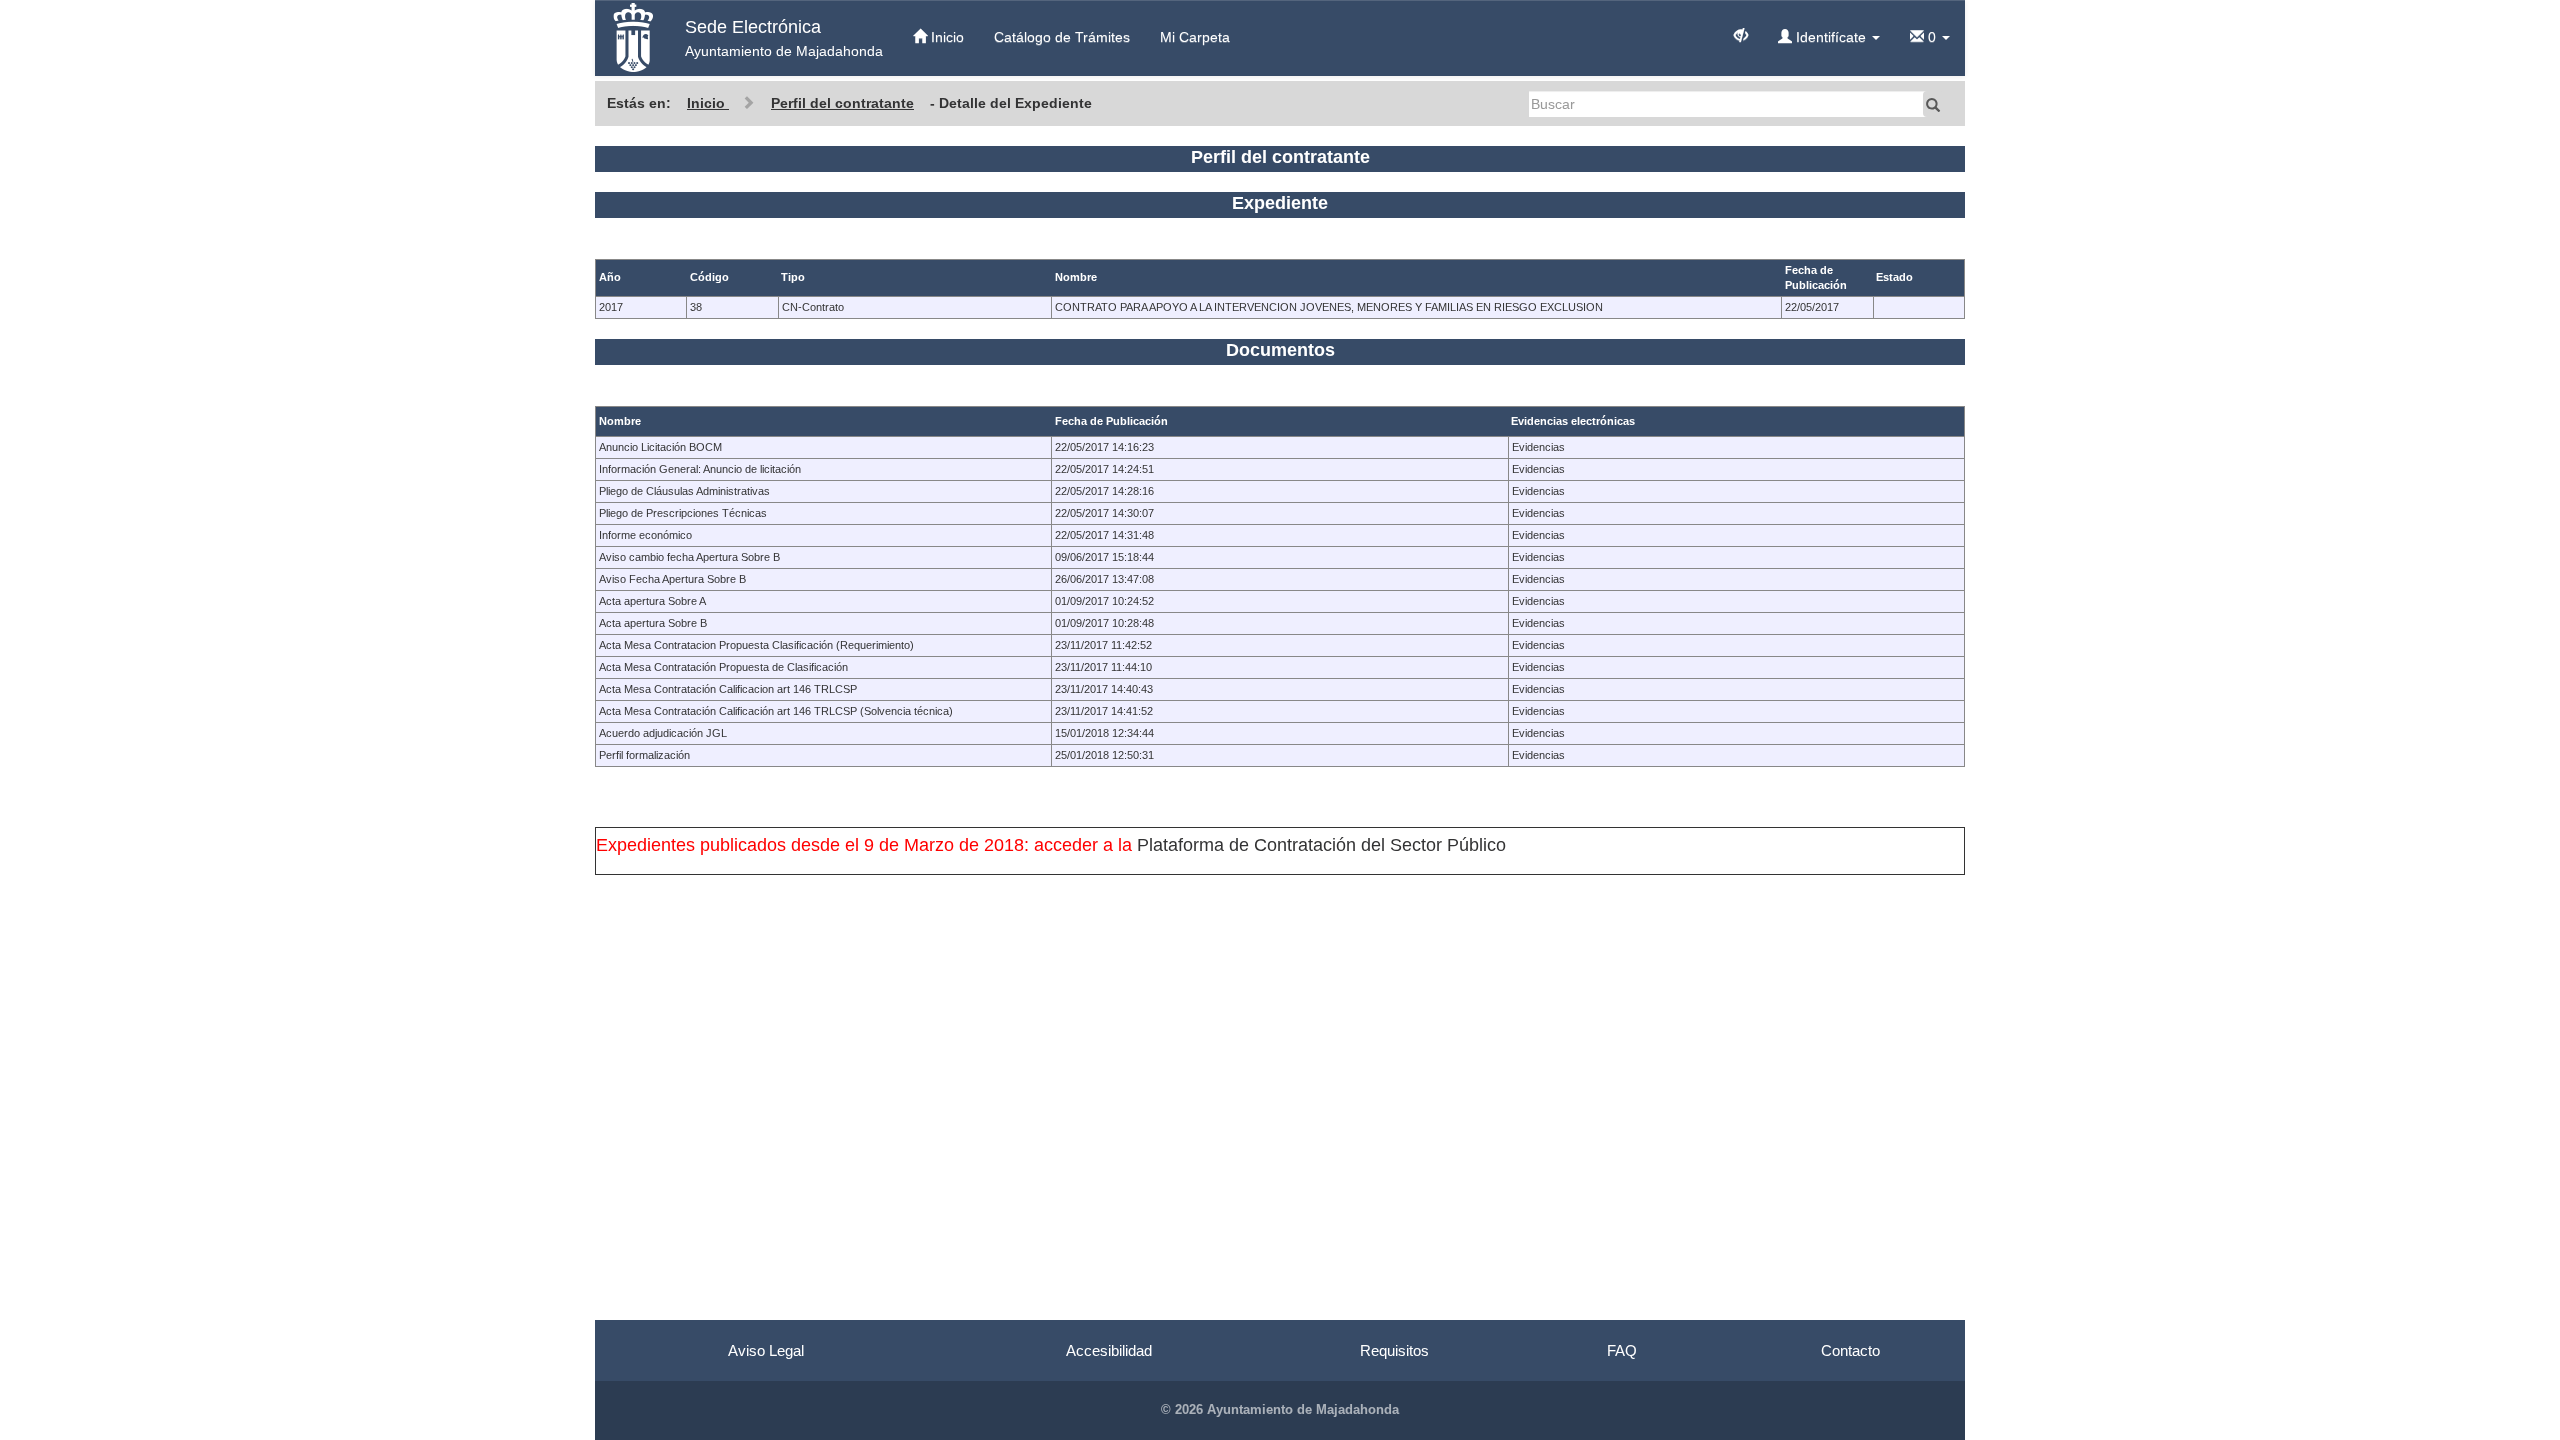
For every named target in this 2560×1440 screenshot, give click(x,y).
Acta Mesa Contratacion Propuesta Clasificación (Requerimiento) (756, 645)
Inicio (945, 37)
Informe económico (645, 535)
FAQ (1622, 1350)
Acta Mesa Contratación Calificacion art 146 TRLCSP (728, 689)
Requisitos (1394, 1350)
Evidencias (1538, 447)
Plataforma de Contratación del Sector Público (1321, 845)
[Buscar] (1933, 104)
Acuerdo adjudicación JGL (663, 733)
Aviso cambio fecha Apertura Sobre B (689, 557)
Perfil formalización (644, 755)
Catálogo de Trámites (1062, 37)
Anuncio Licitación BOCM (660, 447)
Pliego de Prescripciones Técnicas (683, 513)
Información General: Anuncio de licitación (700, 469)
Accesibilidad (1109, 1350)
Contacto (1850, 1350)
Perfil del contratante (842, 103)
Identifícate (1831, 37)
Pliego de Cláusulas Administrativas (684, 491)
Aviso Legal (766, 1350)
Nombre (620, 421)
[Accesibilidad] (1741, 34)
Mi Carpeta (1195, 37)
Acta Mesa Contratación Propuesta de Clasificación (723, 667)
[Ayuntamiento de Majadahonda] (632, 37)
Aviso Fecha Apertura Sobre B (672, 579)
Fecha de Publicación (1111, 421)
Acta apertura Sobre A (652, 601)
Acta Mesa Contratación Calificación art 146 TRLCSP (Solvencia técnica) (776, 711)
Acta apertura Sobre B (653, 623)
